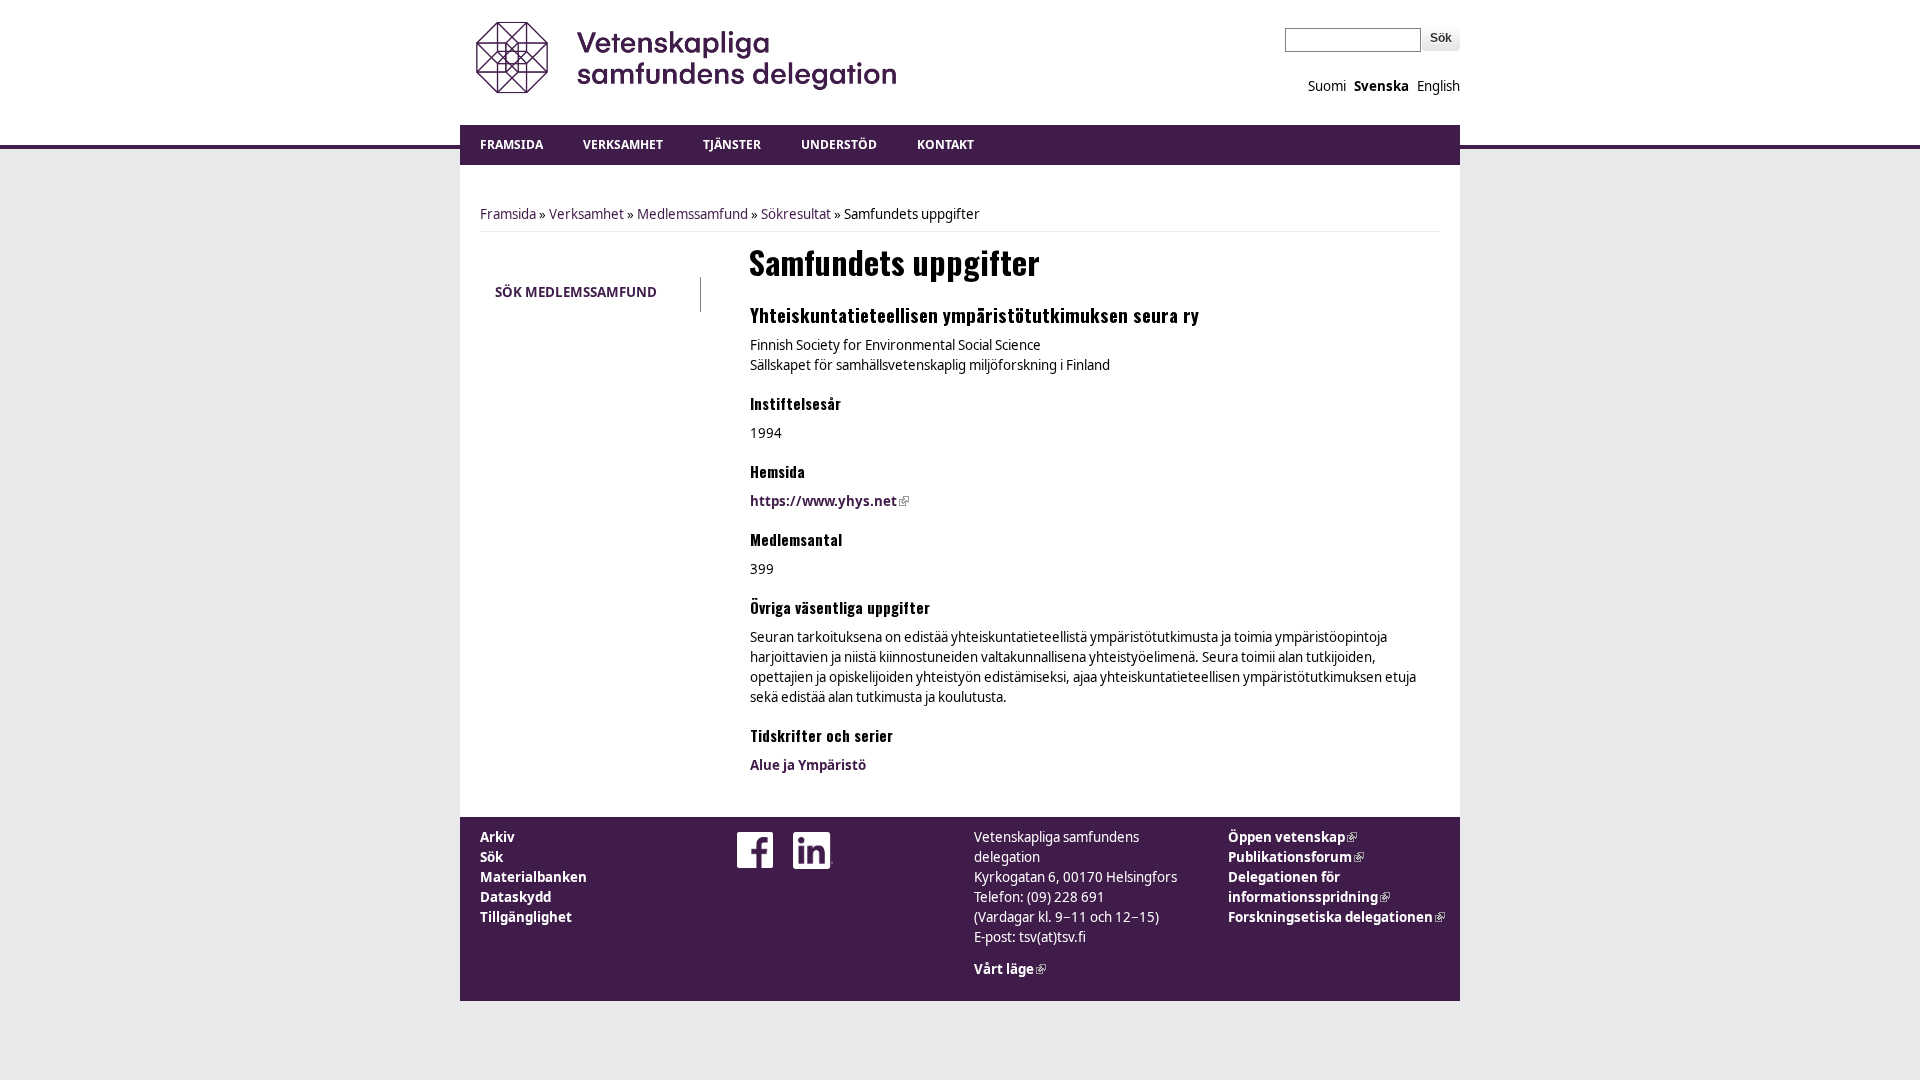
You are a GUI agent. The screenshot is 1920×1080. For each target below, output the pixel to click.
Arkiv (497, 837)
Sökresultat (796, 214)
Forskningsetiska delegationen (1336, 917)
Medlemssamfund (692, 214)
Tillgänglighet (526, 917)
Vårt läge (1010, 969)
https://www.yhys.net (829, 501)
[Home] (682, 57)
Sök (491, 857)
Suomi (1327, 86)
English (1438, 86)
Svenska (1381, 86)
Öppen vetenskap (1292, 837)
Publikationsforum (1296, 857)
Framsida (511, 144)
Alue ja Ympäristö (808, 765)
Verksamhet (623, 144)
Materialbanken (533, 877)
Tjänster (732, 144)
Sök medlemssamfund (576, 292)
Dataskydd (515, 897)
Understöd (839, 144)
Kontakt (945, 144)
